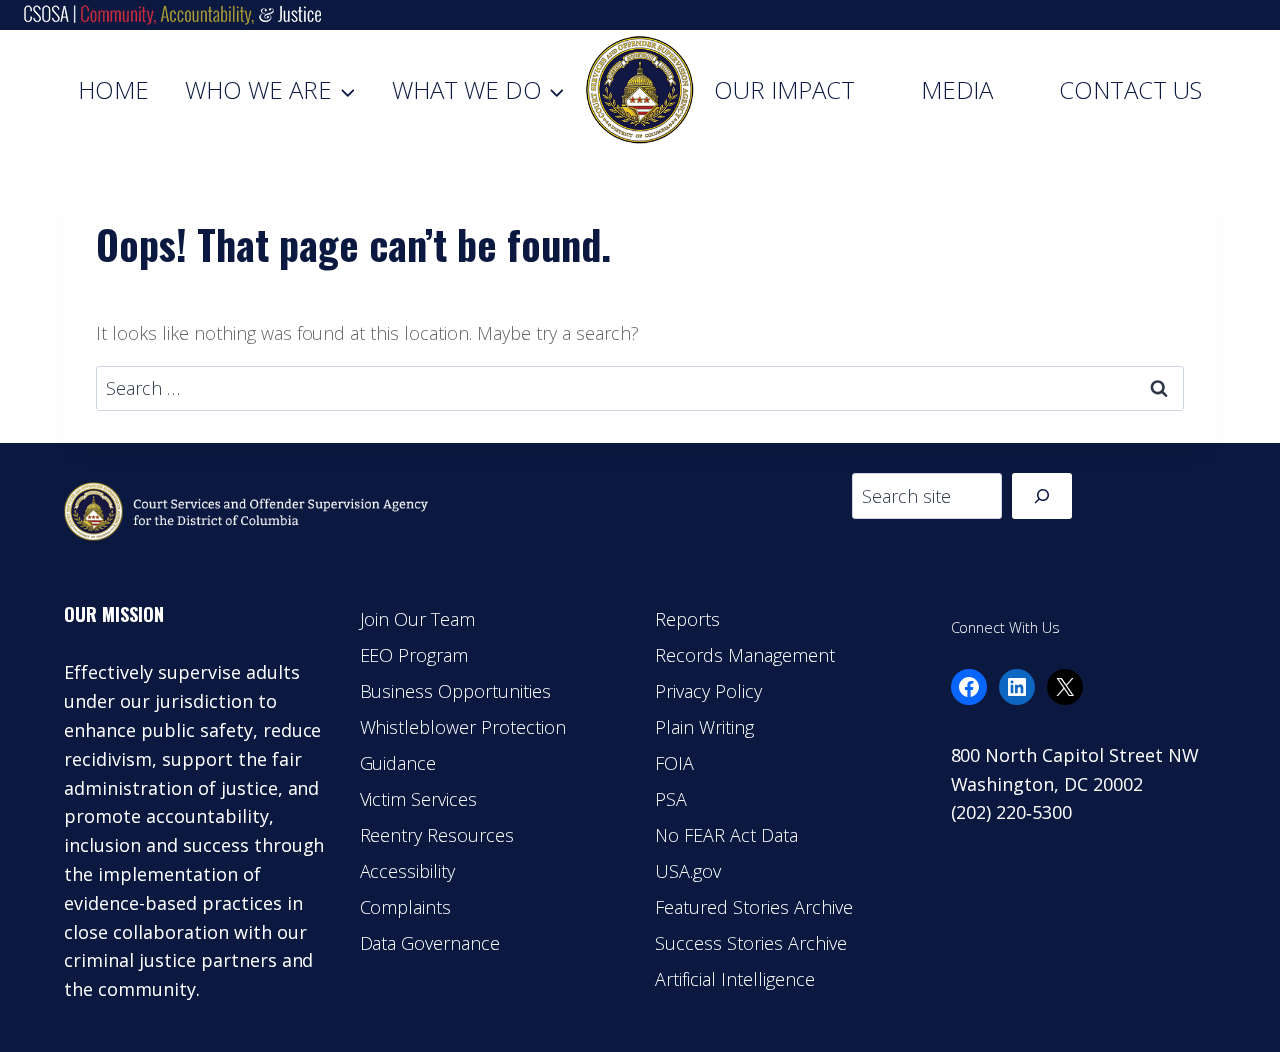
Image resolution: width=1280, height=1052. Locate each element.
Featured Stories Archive (754, 907)
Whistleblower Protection (463, 727)
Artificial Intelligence (735, 979)
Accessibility (408, 871)
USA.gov (688, 871)
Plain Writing (704, 727)
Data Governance (430, 943)
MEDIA (957, 89)
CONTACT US (1130, 89)
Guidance (398, 763)
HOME (113, 89)
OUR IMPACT (784, 89)
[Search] (1042, 495)
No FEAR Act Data (726, 835)
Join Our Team (418, 619)
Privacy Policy (708, 691)
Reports (687, 619)
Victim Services (419, 799)
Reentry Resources (437, 835)
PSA (671, 799)
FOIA (674, 763)
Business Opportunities (456, 691)
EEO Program (414, 655)
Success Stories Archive (751, 943)
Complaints (406, 907)
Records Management (745, 655)
